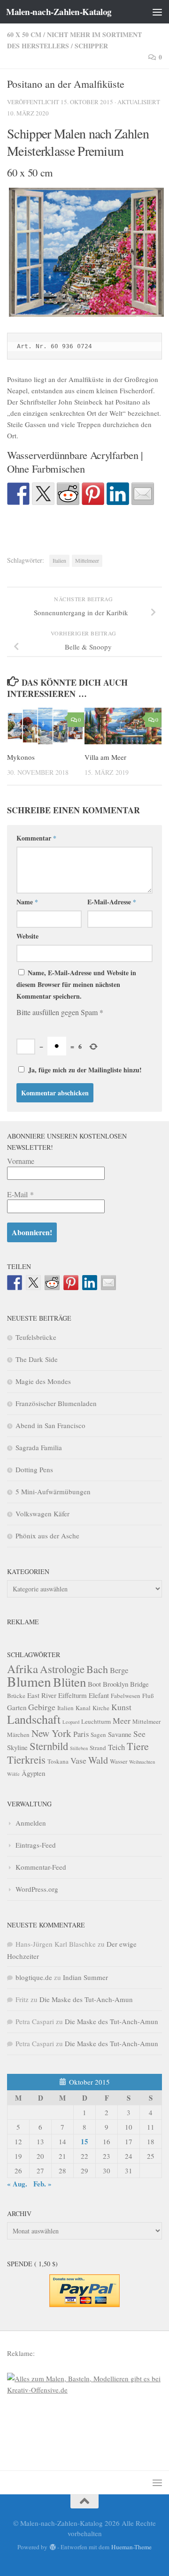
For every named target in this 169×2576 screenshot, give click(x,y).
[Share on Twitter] (43, 494)
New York (51, 1733)
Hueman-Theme (131, 2547)
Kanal (83, 1708)
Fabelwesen (126, 1696)
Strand (98, 1748)
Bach (97, 1669)
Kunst (121, 1707)
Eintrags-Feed (36, 1845)
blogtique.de (34, 1977)
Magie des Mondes (43, 1381)
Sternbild (49, 1746)
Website (27, 936)
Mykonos (21, 757)
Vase (78, 1760)
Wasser (119, 1761)
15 (84, 2141)
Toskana (58, 1761)
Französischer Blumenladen (56, 1403)
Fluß (148, 1696)
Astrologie (62, 1669)
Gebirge (42, 1707)
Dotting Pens (34, 1469)
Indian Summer (85, 1977)
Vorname (21, 1161)
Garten (17, 1707)
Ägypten (33, 1773)
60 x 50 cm (24, 34)
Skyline (17, 1747)
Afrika (23, 1669)
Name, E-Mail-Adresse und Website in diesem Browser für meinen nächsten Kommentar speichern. (76, 984)
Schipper (91, 46)
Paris (81, 1734)
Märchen (18, 1735)
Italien (59, 560)
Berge (119, 1670)
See (139, 1734)
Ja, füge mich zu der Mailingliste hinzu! (84, 1070)
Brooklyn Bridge (126, 1684)
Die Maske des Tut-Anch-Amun (86, 1999)
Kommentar (36, 838)
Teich (116, 1747)
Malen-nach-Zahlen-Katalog (59, 12)
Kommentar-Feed (41, 1867)
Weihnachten (142, 1762)
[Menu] (157, 12)
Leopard (71, 1722)
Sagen (98, 1735)
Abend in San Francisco (50, 1425)
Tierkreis (26, 1759)
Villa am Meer (105, 757)
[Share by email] (143, 494)
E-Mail (20, 1194)
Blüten (69, 1682)
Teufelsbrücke (36, 1337)
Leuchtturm (96, 1721)
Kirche (101, 1708)
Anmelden (31, 1823)
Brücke (16, 1696)
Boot (94, 1684)
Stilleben (79, 1748)
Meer (122, 1720)
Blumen (29, 1681)
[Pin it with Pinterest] (93, 494)
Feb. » (42, 2184)
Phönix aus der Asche (47, 1536)
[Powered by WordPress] (52, 2547)
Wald (98, 1760)
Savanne (120, 1734)
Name (27, 902)
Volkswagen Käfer (42, 1513)
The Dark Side (37, 1359)
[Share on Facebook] (18, 494)
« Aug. (17, 2184)
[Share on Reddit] (68, 494)
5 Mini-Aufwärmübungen (53, 1491)
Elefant (99, 1695)
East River (42, 1695)
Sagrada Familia (39, 1447)
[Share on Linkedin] (118, 494)
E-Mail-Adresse (112, 902)
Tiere (138, 1746)
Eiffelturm (73, 1695)
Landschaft (34, 1719)
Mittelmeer (87, 560)
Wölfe (13, 1774)
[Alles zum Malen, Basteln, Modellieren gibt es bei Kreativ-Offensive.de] (84, 2390)
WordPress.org (37, 1889)
